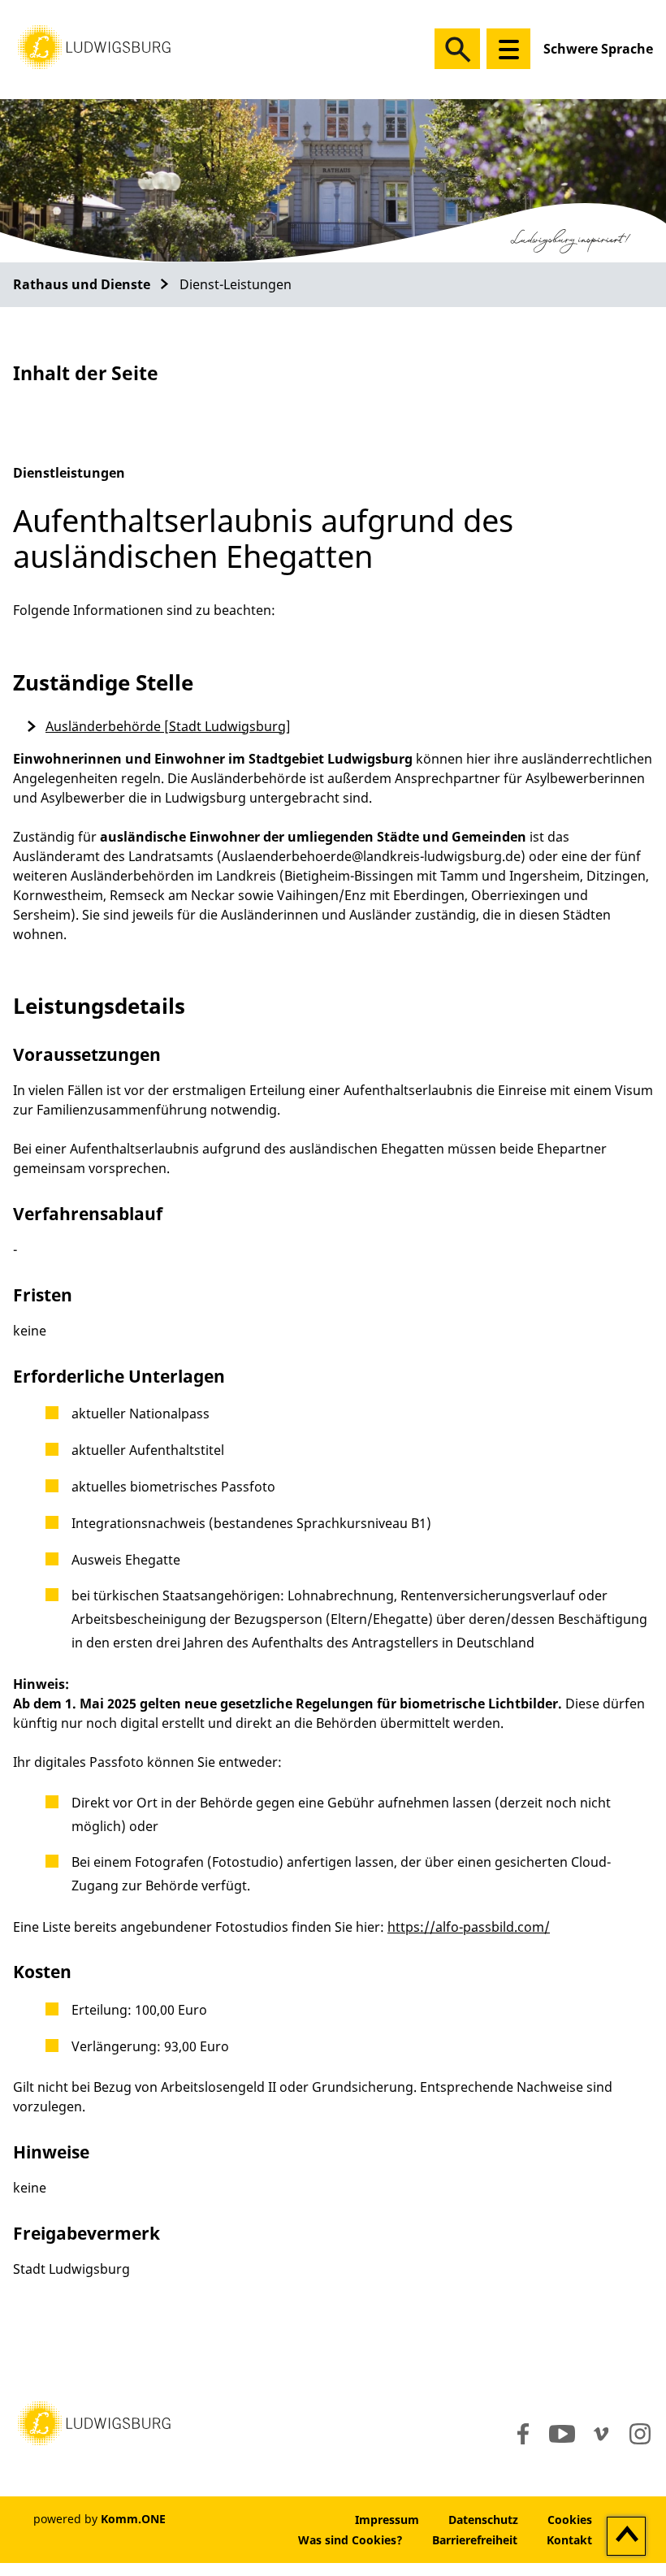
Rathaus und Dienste (82, 284)
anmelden (291, 2520)
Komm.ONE (133, 2519)
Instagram (639, 2434)
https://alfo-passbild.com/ (469, 1927)
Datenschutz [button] (483, 2520)
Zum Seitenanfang (627, 2537)
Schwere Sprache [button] (598, 49)
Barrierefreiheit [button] (475, 2540)
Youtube (562, 2434)
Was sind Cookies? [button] (350, 2540)
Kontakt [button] (569, 2540)
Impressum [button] (387, 2520)
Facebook (519, 2434)
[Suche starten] (457, 49)
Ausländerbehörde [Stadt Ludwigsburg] (168, 726)
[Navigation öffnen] (508, 49)
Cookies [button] (570, 2520)
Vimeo (601, 2434)
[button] (94, 45)
